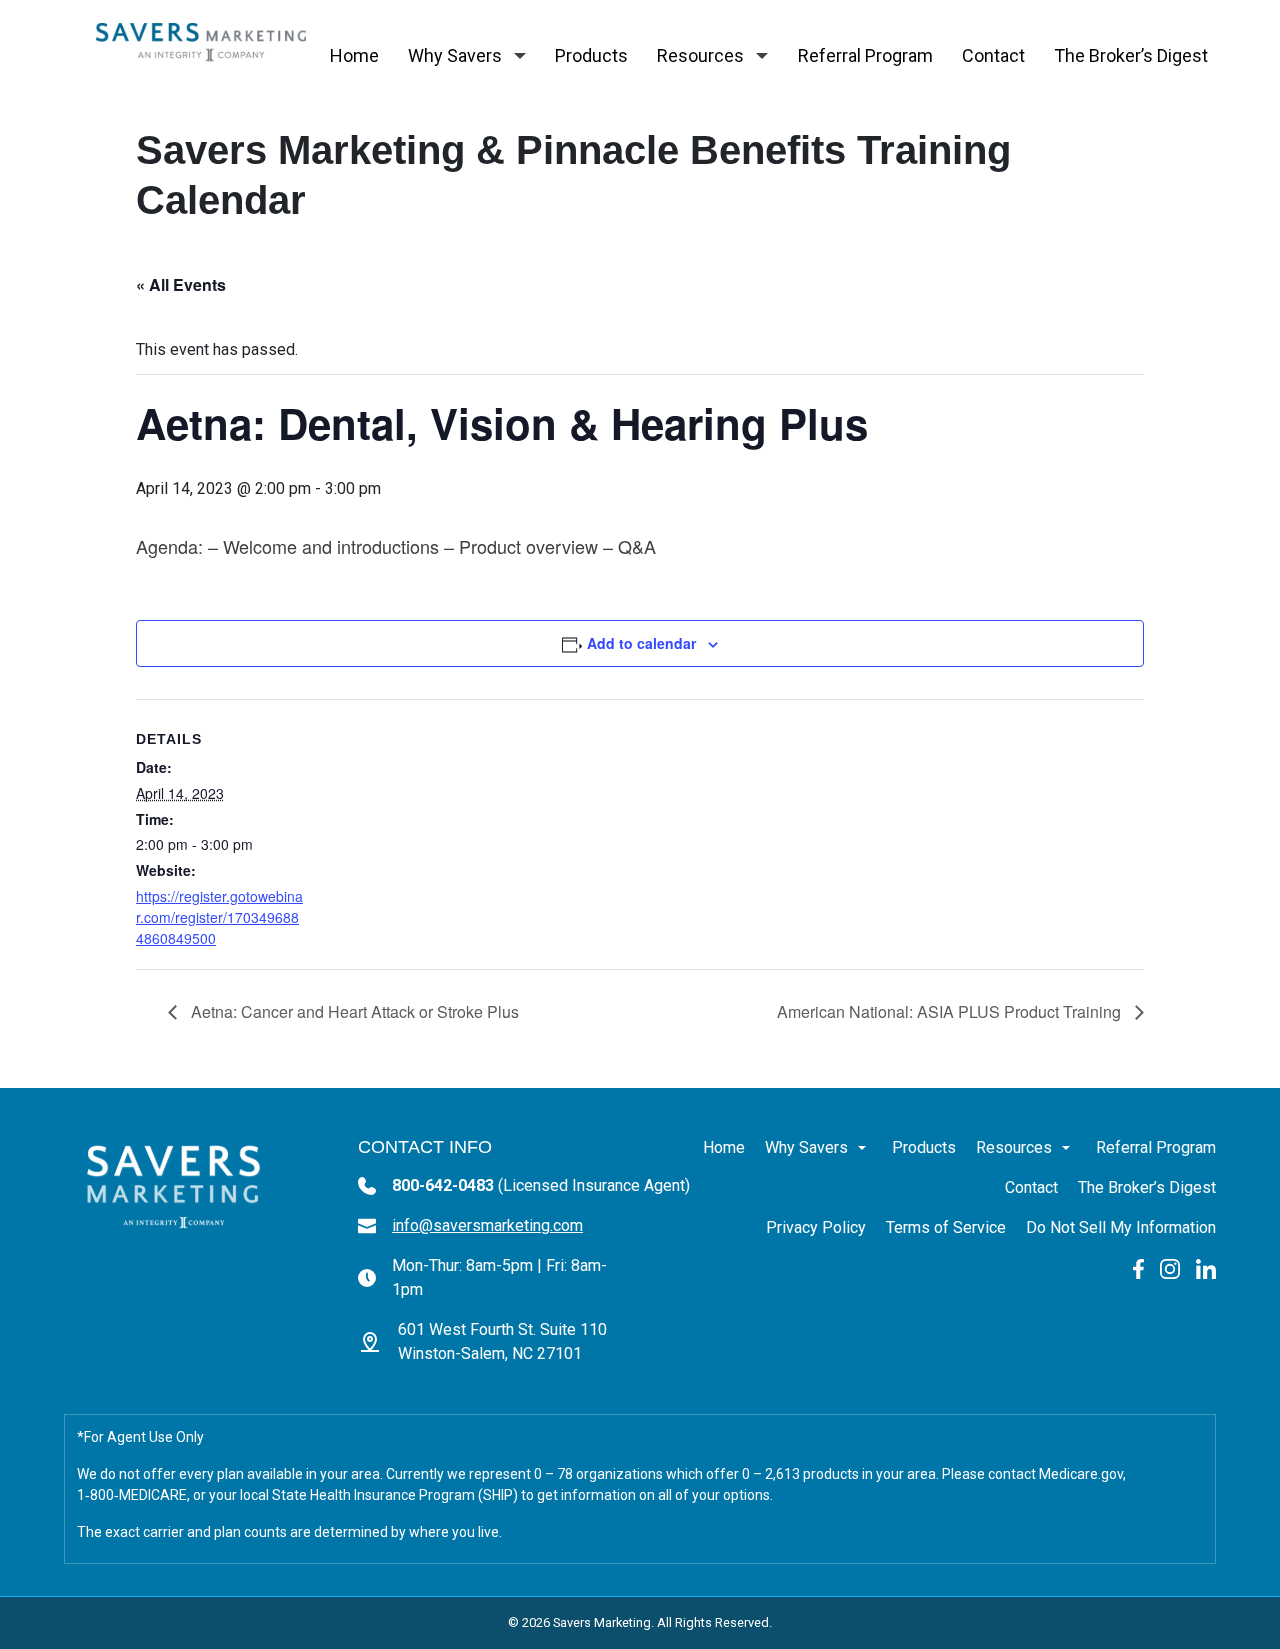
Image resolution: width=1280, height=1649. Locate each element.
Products (591, 55)
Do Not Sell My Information (1121, 1227)
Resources (700, 55)
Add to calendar (641, 643)
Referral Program (865, 55)
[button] (520, 56)
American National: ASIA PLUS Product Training (951, 1011)
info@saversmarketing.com (487, 1225)
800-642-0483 (541, 1185)
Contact (993, 55)
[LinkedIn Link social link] (1206, 1267)
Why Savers (455, 55)
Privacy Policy (816, 1227)
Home (354, 55)
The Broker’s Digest (1131, 55)
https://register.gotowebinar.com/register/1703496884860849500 (219, 917)
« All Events (181, 284)
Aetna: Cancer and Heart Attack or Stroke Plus (353, 1011)
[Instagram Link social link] (1170, 1267)
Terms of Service (946, 1227)
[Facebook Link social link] (1138, 1267)
